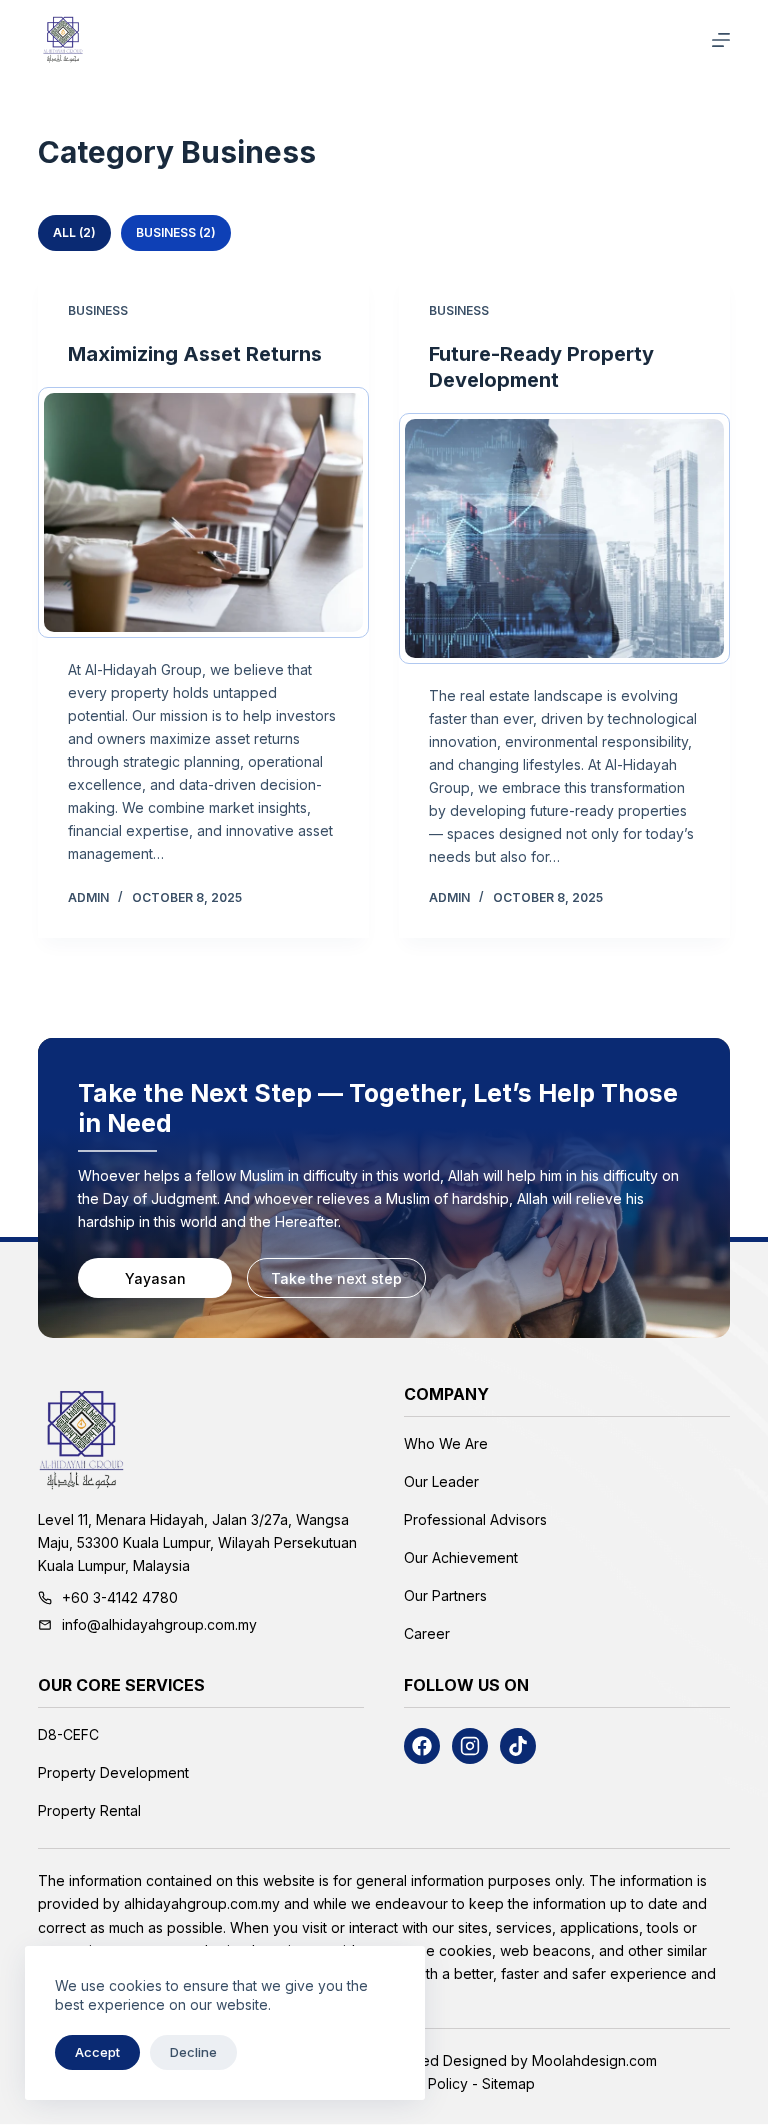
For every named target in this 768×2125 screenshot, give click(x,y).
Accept (97, 2052)
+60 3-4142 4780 (120, 1597)
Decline (193, 2052)
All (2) (74, 232)
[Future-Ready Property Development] (564, 538)
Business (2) (176, 232)
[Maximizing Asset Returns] (203, 512)
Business (98, 310)
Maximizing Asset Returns (195, 354)
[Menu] (721, 40)
